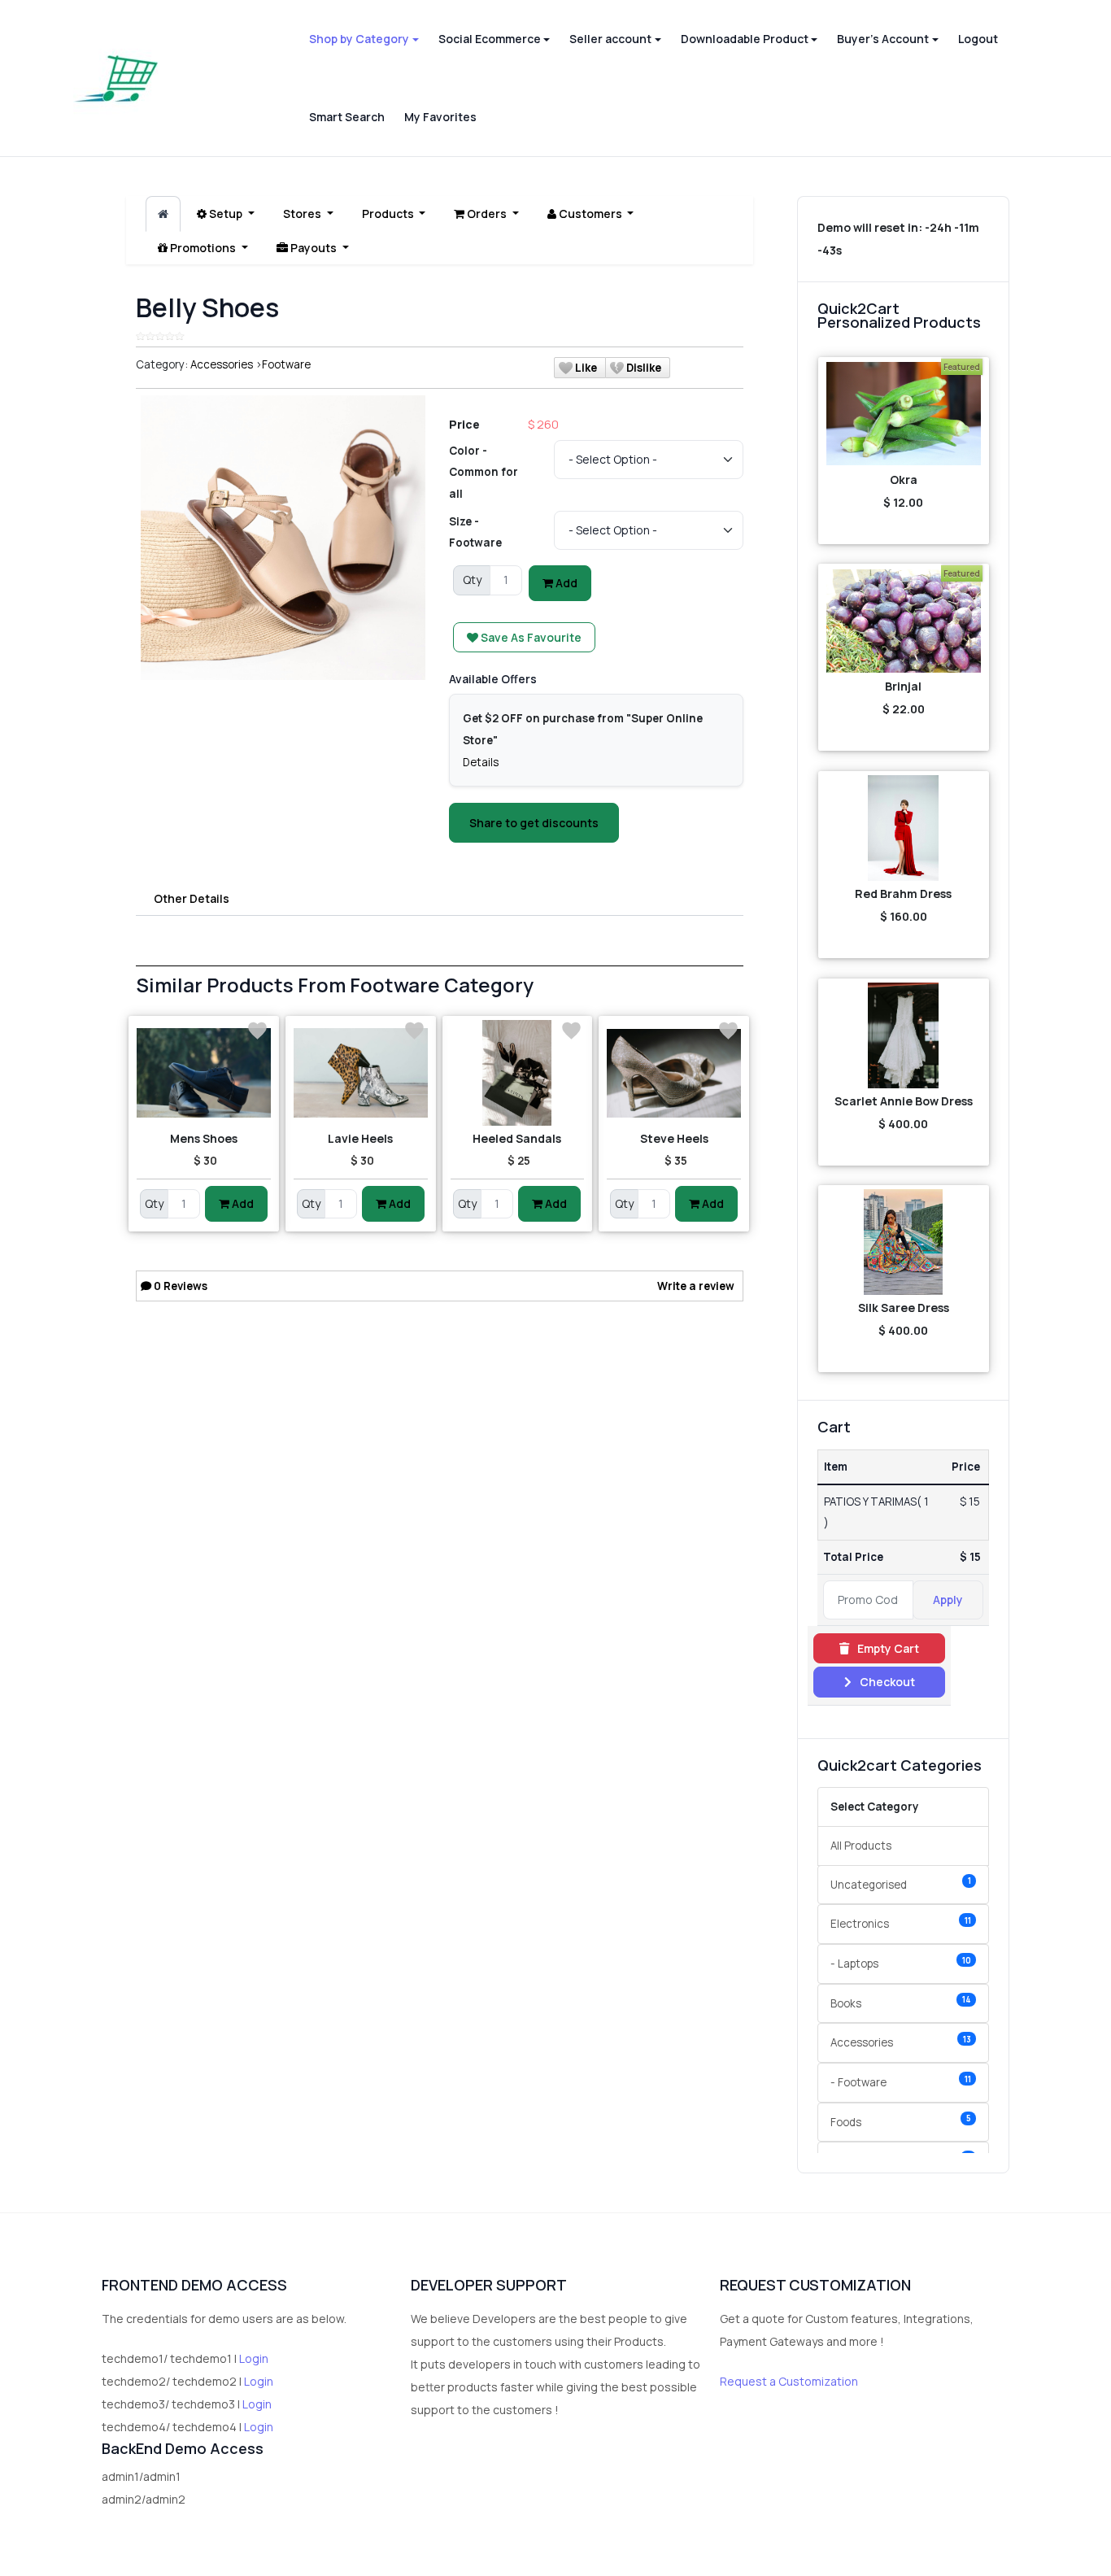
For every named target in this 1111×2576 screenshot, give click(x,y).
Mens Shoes (204, 1138)
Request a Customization (789, 2381)
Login (254, 2358)
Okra (904, 479)
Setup (226, 214)
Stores (303, 214)
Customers (590, 214)
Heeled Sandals (517, 1138)
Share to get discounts (534, 823)
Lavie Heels (360, 1138)
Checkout (886, 1682)
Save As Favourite (530, 637)
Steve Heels (674, 1138)
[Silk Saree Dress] (904, 1242)
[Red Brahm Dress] (904, 828)
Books (901, 2002)
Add (565, 583)
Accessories (222, 364)
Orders (487, 214)
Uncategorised (901, 1883)
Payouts (314, 248)
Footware (286, 364)
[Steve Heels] (674, 1073)
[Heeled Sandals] (518, 1073)
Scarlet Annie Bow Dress (904, 1101)
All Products (861, 1846)
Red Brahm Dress (903, 894)
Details (481, 762)
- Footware (901, 2082)
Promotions (203, 248)
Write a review (696, 1286)
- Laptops (901, 1963)
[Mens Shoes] (204, 1073)
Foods (901, 2121)
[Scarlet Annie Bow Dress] (904, 1035)
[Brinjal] (904, 621)
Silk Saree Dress (904, 1308)
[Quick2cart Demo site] (116, 78)
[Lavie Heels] (361, 1073)
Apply (948, 1600)
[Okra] (904, 414)
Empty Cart (887, 1648)
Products (389, 214)
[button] (364, 39)
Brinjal (903, 686)
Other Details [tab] (192, 898)
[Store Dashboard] (163, 214)
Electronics (901, 1923)
